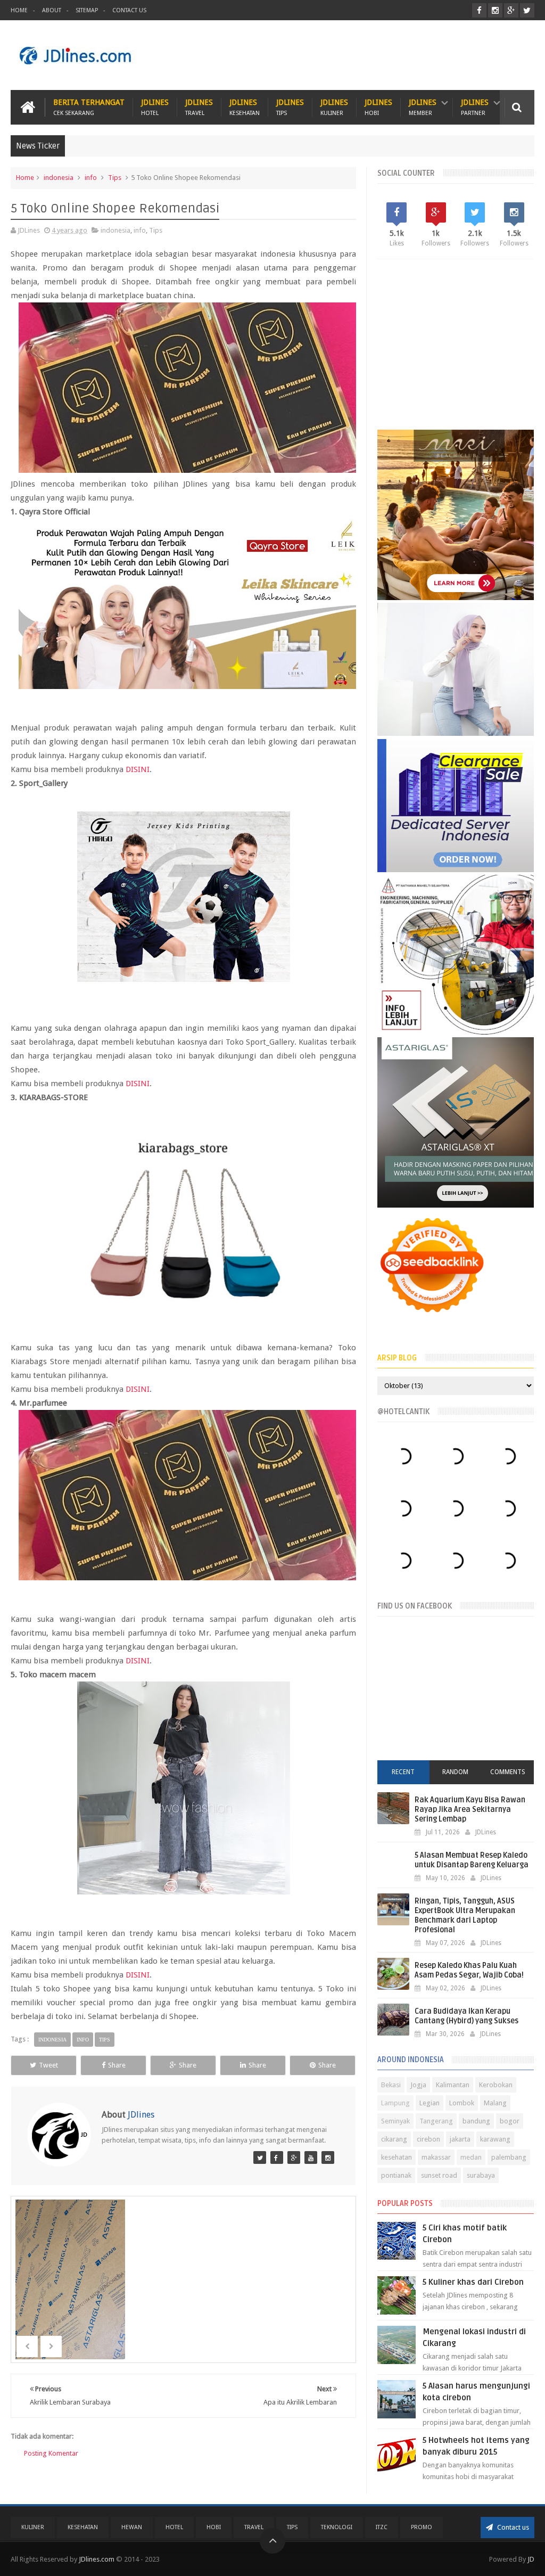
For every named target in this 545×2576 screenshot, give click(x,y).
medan (471, 2157)
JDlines (155, 107)
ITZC (382, 2527)
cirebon (428, 2139)
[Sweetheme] (294, 2157)
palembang (509, 2157)
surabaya (481, 2175)
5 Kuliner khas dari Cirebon (473, 2282)
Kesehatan (83, 2527)
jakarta (460, 2139)
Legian (430, 2103)
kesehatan (397, 2157)
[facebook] (479, 10)
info (91, 178)
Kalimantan (453, 2085)
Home (19, 10)
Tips (115, 178)
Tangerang (436, 2121)
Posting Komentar (51, 2453)
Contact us (512, 2527)
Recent (403, 1772)
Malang (495, 2103)
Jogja (418, 2085)
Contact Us (129, 10)
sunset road (439, 2175)
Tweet (48, 2065)
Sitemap (87, 10)
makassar (436, 2157)
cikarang (394, 2139)
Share (117, 2065)
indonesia (59, 178)
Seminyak (395, 2121)
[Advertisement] (341, 55)
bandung (476, 2121)
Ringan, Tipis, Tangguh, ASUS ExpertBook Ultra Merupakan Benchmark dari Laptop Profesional (465, 1915)
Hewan (132, 2527)
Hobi (214, 2527)
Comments (508, 1772)
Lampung (395, 2103)
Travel (254, 2527)
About (52, 10)
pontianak (396, 2175)
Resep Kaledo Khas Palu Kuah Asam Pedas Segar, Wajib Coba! (469, 1970)
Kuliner (33, 2527)
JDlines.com (97, 2559)
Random (455, 1772)
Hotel (174, 2527)
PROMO (422, 2527)
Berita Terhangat (89, 107)
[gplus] (511, 10)
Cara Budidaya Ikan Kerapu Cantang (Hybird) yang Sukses (466, 2016)
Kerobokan (496, 2085)
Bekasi (391, 2085)
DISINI (138, 769)
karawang (495, 2139)
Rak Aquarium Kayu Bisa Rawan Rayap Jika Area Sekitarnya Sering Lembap (470, 1810)
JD (531, 2559)
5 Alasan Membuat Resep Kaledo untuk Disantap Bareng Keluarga (472, 1860)
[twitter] (527, 10)
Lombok (462, 2103)
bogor (510, 2121)
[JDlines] (260, 2157)
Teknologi (337, 2527)
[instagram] (495, 10)
